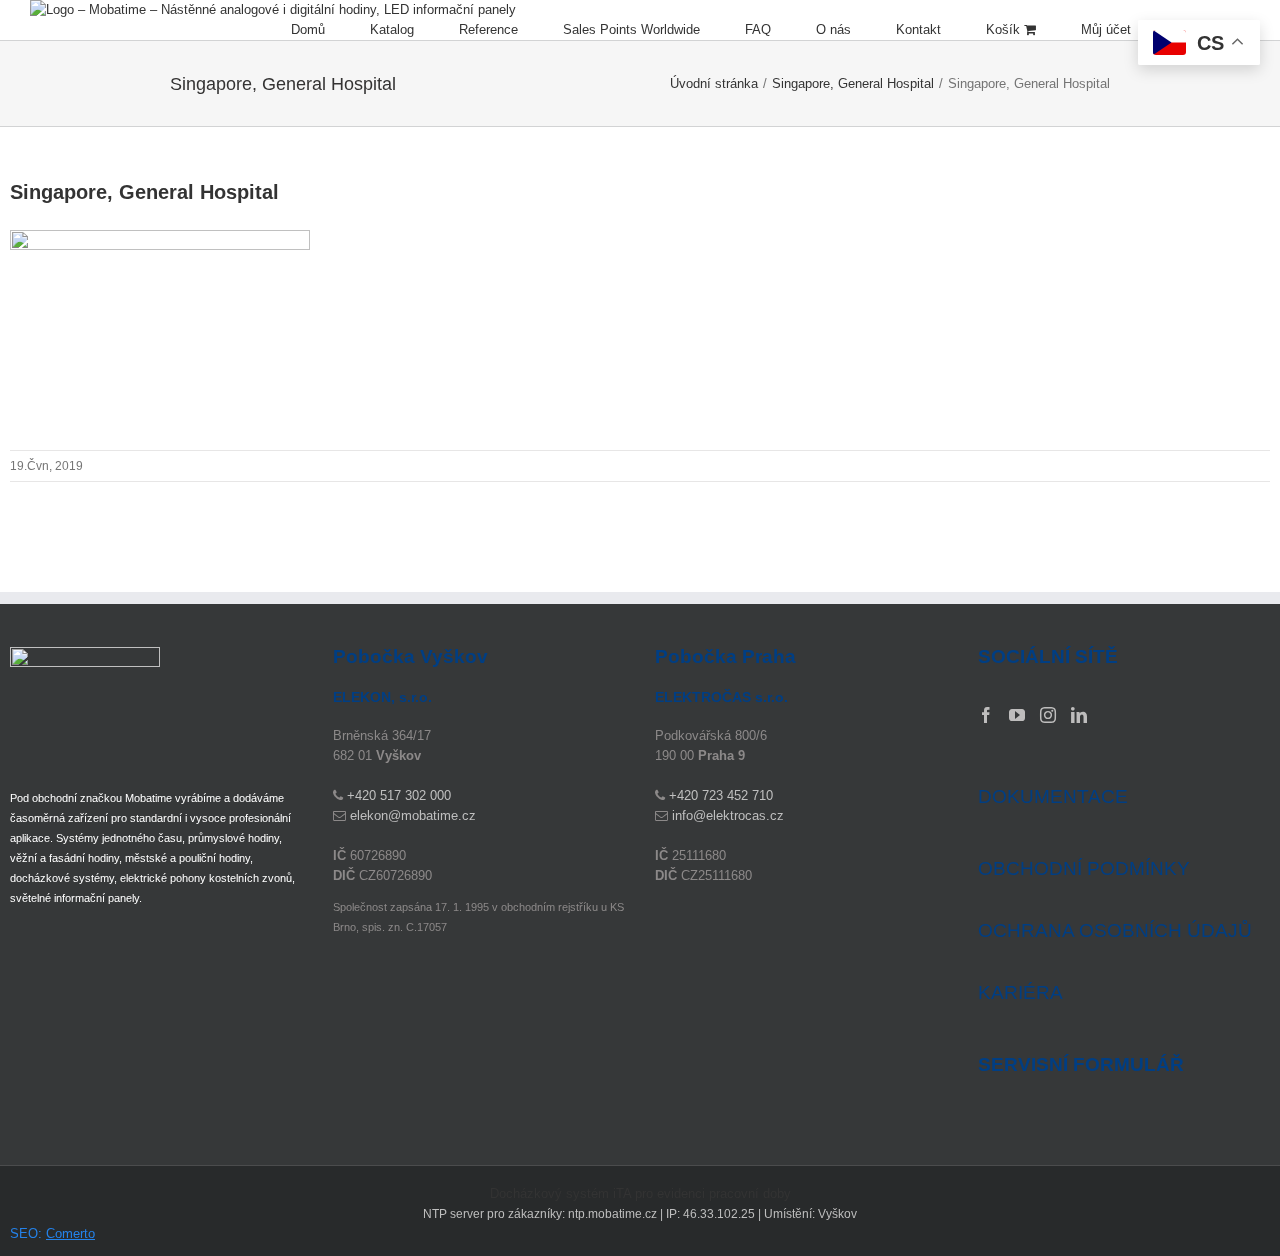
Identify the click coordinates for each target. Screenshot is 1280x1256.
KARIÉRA (1020, 992)
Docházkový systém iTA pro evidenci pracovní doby (640, 1193)
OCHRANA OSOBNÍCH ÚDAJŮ (1115, 930)
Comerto (70, 1233)
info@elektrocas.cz (728, 815)
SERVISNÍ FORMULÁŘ (1081, 1065)
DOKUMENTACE (1053, 796)
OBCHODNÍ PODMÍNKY (1084, 868)
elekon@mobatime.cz (413, 815)
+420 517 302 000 (399, 795)
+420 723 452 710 (721, 795)
